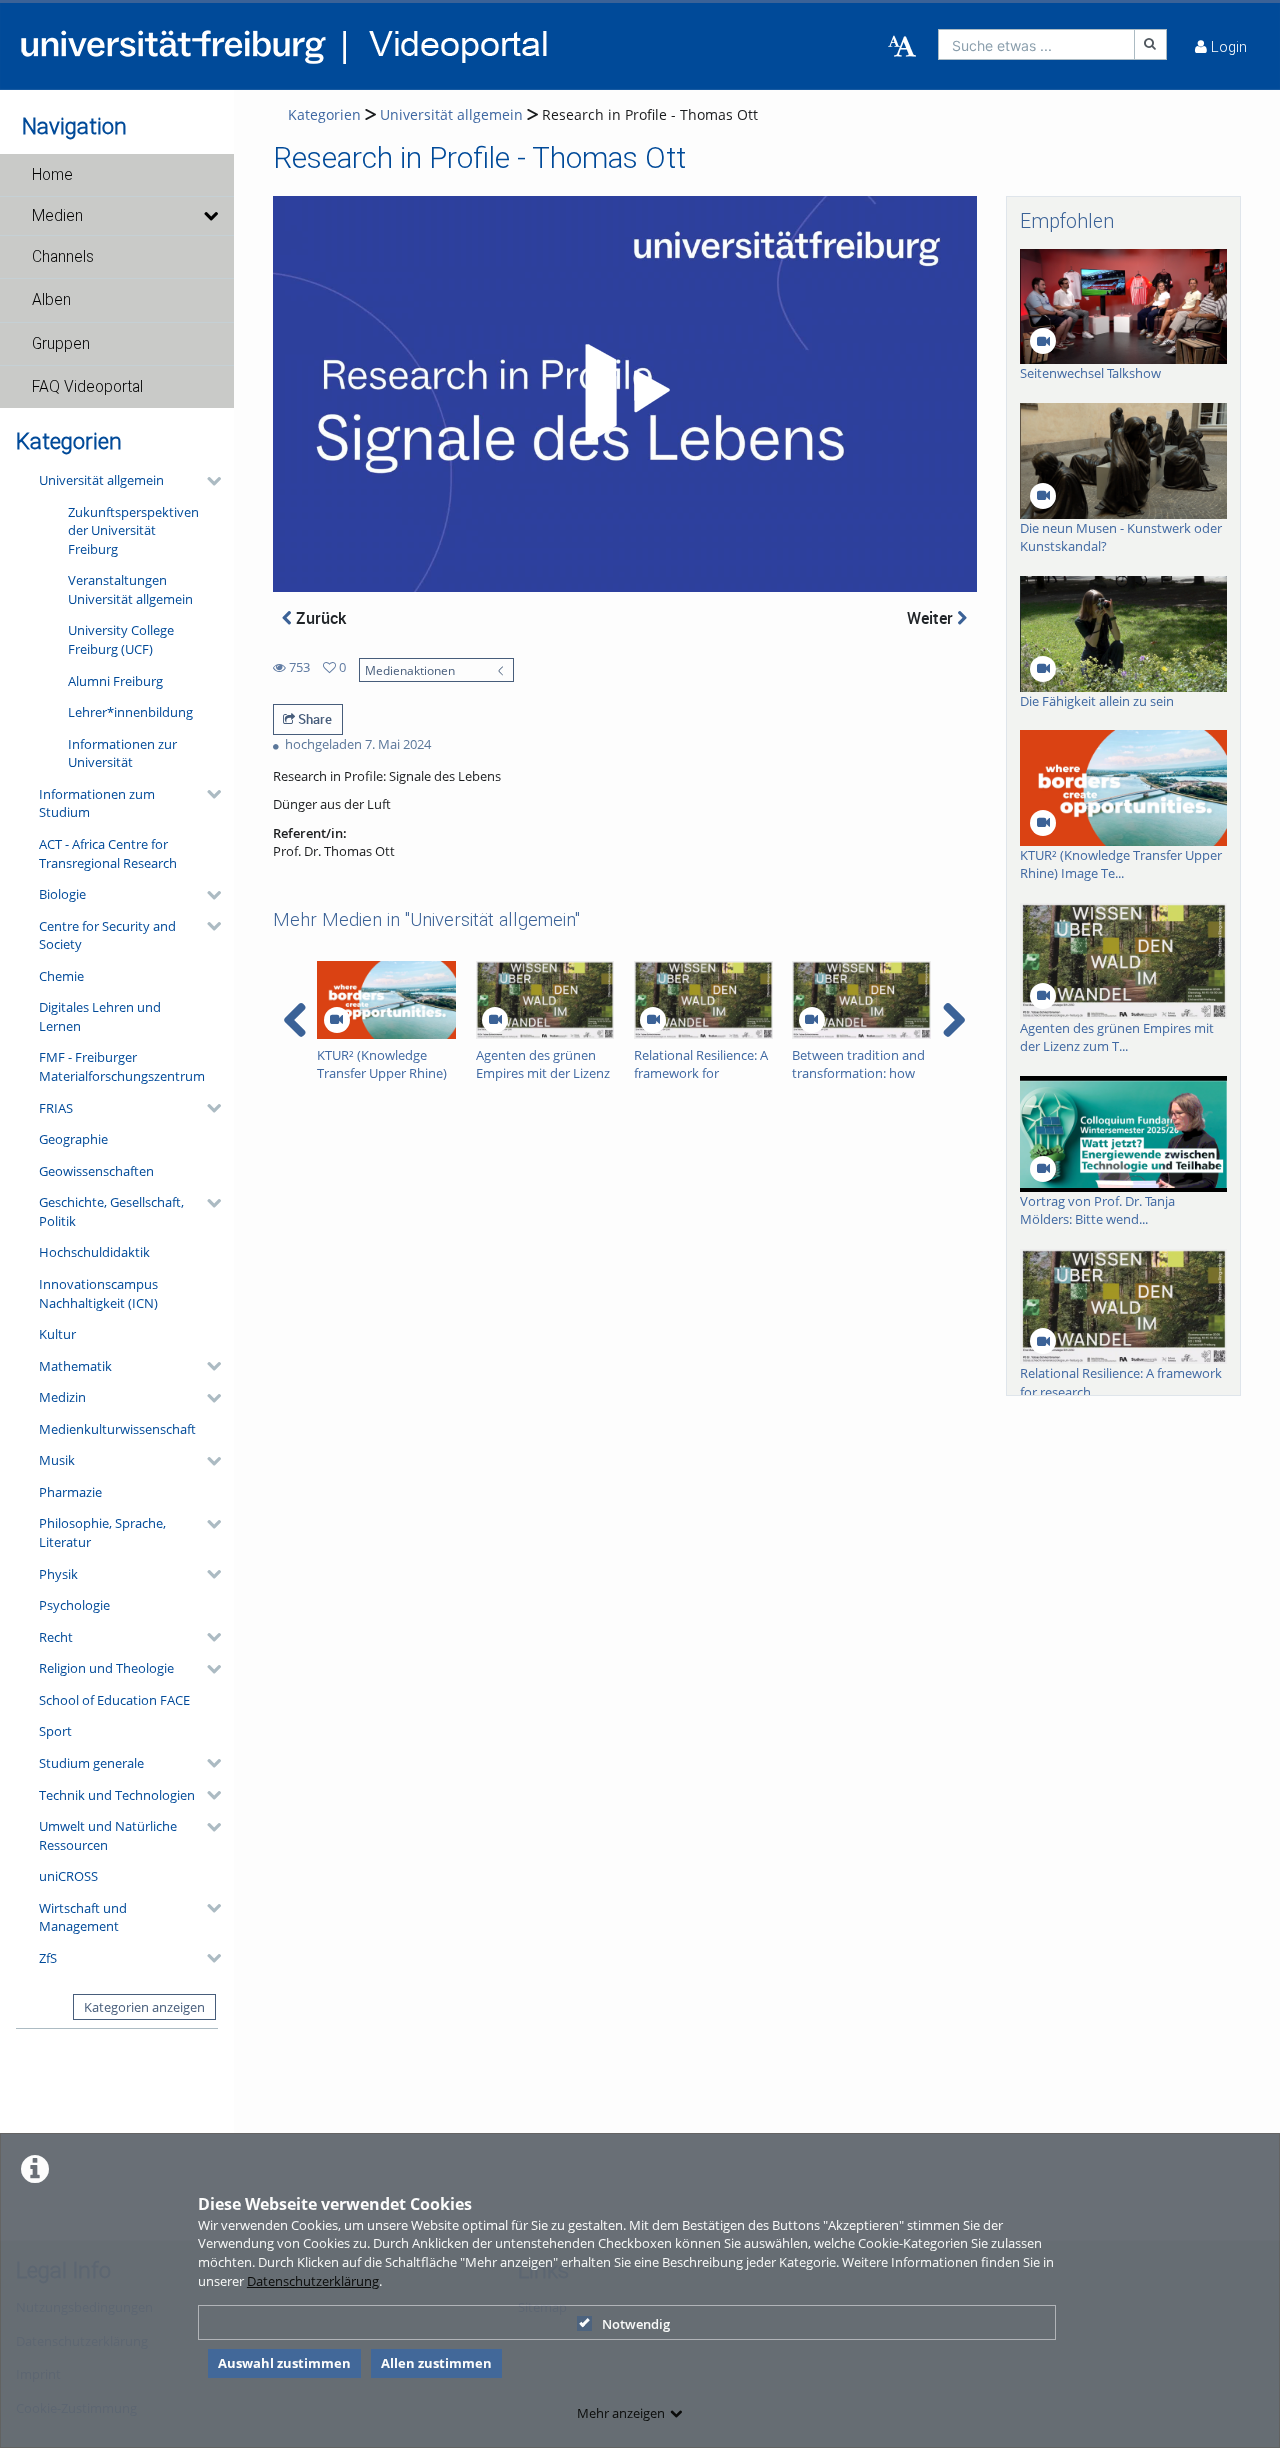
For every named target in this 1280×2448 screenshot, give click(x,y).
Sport (55, 1731)
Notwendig (636, 2324)
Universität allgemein (101, 480)
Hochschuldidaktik (94, 1252)
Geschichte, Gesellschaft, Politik (111, 1211)
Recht (56, 1637)
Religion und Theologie (106, 1668)
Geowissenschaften (96, 1171)
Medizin (62, 1397)
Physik (58, 1574)
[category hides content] (208, 481)
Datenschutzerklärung (313, 2281)
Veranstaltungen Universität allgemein (130, 589)
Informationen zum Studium (97, 803)
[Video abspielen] (624, 394)
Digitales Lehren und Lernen (100, 1016)
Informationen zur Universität (122, 753)
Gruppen (61, 344)
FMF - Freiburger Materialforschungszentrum (122, 1066)
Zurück (319, 618)
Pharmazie (70, 1492)
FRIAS (56, 1108)
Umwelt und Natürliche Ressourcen (108, 1835)
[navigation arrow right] (953, 1020)
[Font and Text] (902, 47)
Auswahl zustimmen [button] (284, 2363)
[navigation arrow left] (295, 1020)
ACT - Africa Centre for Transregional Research (108, 853)
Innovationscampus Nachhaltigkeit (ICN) (98, 1293)
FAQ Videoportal (87, 387)
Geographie (73, 1139)
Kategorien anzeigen (144, 2007)
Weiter (932, 618)
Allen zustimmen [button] (436, 2363)
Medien (57, 216)
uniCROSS (68, 1876)
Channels (63, 257)
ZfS (48, 1958)
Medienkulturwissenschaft (117, 1429)
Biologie (62, 894)
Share (313, 719)
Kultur (57, 1334)
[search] (1036, 44)
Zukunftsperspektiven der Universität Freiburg (133, 530)
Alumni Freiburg (115, 681)
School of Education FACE (114, 1700)
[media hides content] (210, 216)
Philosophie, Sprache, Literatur (102, 1532)
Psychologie (74, 1605)
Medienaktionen (410, 670)
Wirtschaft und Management (83, 1917)
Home (52, 175)
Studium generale (91, 1763)
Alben (51, 300)
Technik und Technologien (117, 1795)
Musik (57, 1460)
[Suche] (1151, 44)
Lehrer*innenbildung (130, 712)
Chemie (61, 976)
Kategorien (324, 114)
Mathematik (75, 1366)
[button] (117, 175)
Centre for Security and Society (107, 935)
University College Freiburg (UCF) (121, 639)
